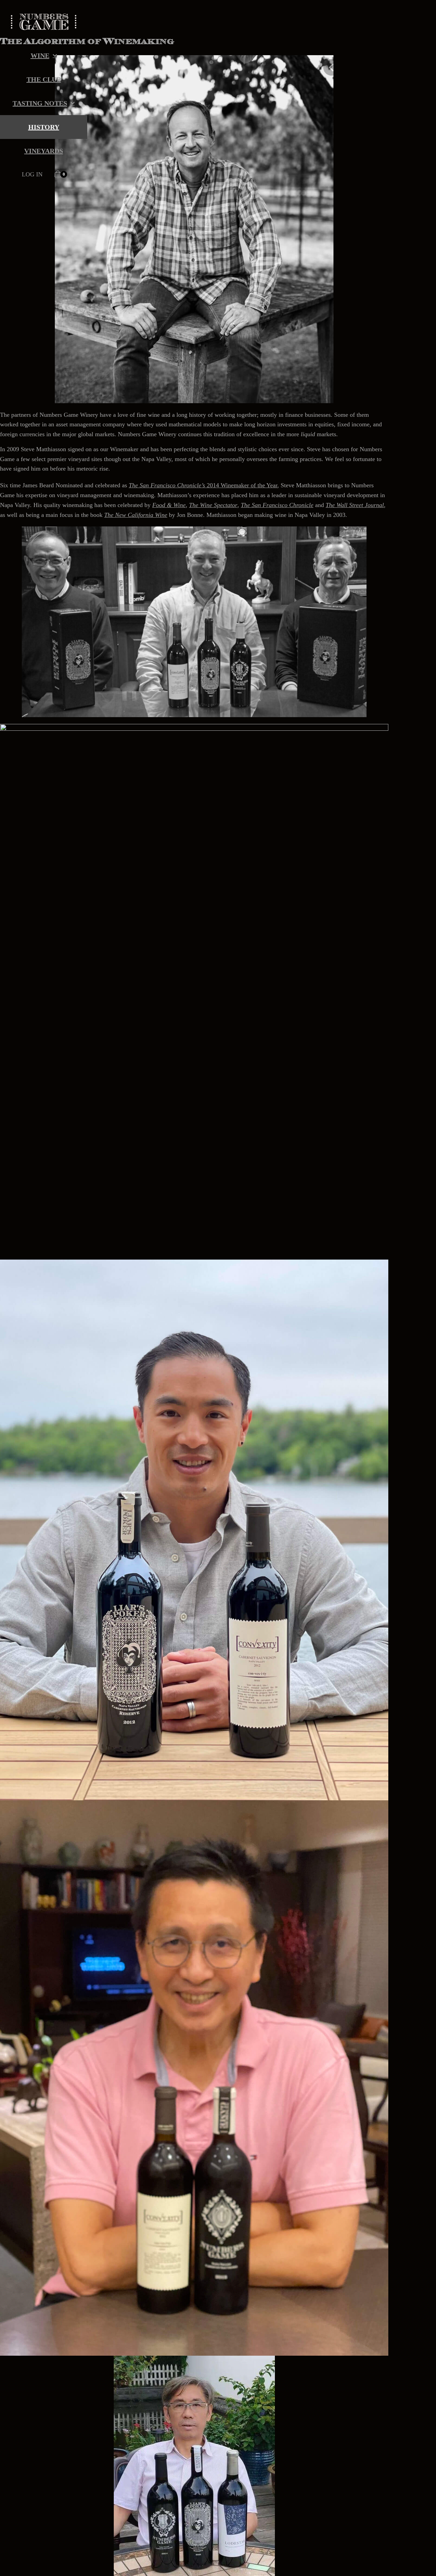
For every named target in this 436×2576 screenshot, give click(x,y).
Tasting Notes (40, 103)
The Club (44, 79)
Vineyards (44, 151)
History (44, 127)
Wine (40, 56)
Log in (32, 174)
